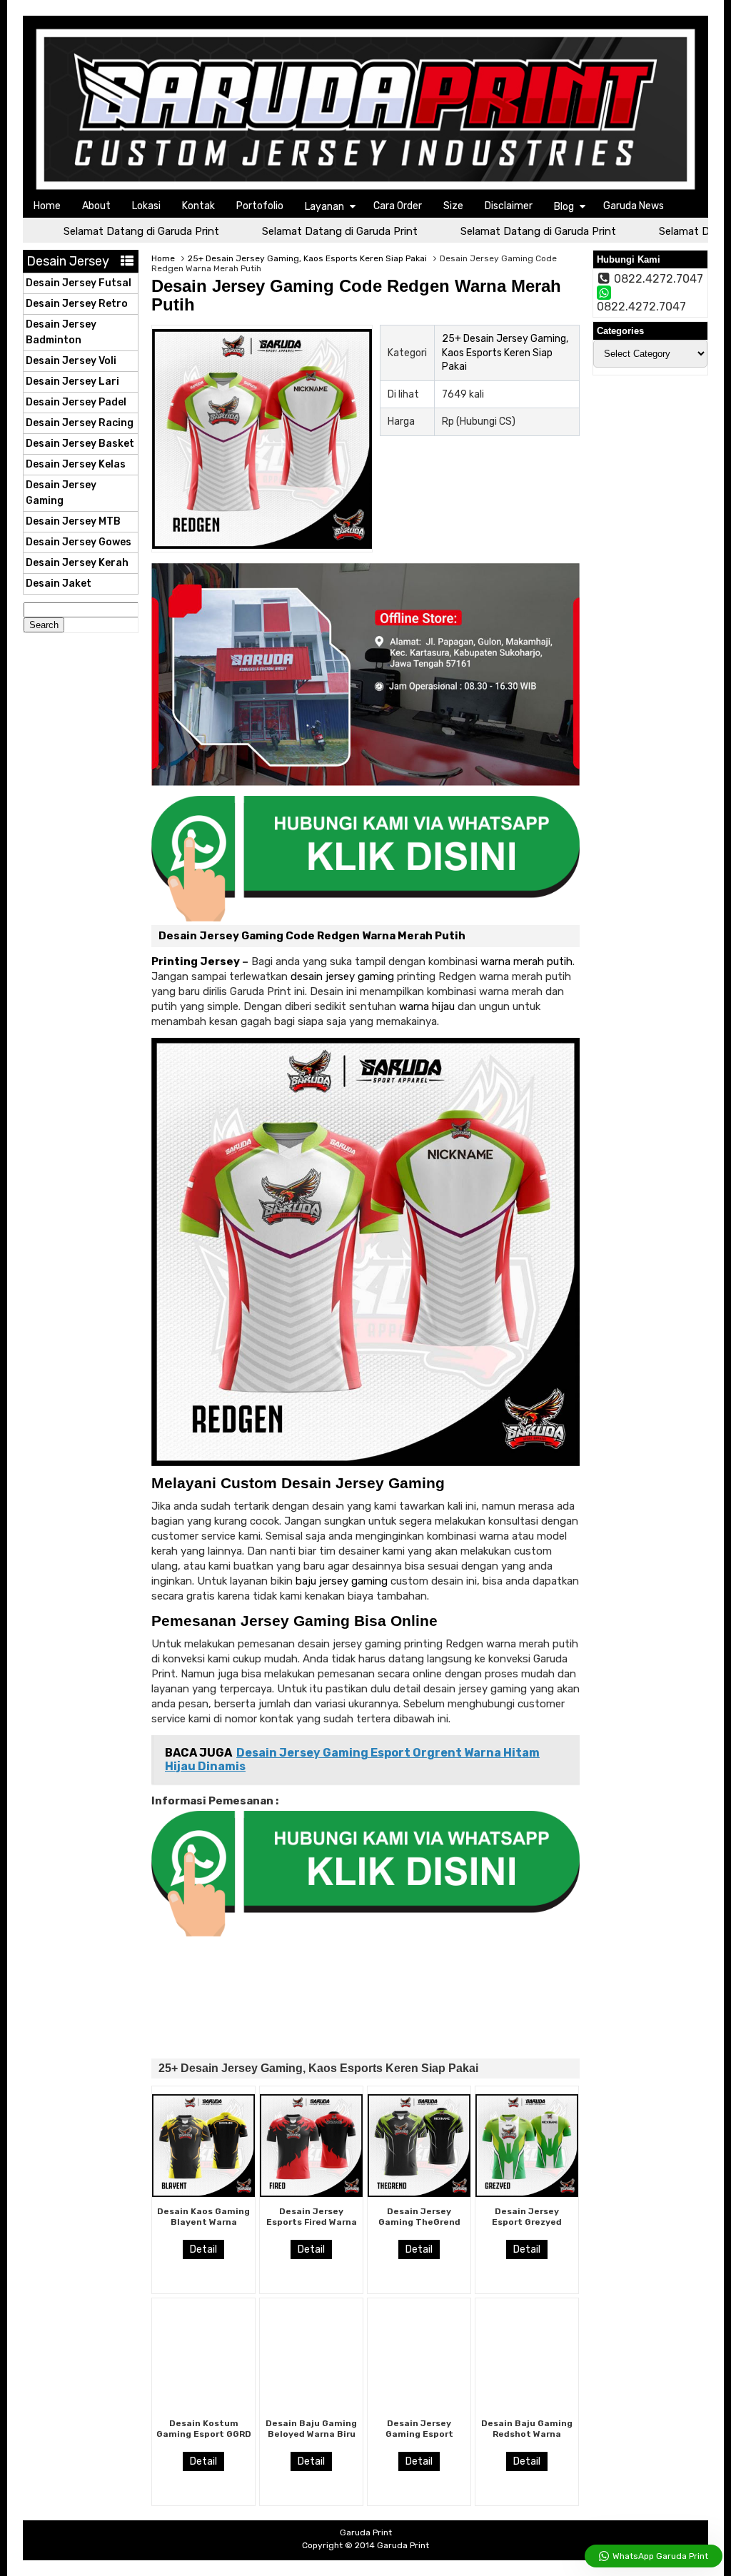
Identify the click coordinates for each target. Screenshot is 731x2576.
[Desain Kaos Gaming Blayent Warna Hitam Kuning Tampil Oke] (203, 2193)
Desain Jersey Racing (80, 423)
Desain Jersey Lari (72, 382)
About (96, 206)
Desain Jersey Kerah (77, 563)
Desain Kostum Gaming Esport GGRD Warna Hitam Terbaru (204, 2439)
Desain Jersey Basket (80, 444)
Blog (564, 207)
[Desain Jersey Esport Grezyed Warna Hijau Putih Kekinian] (527, 2193)
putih (560, 961)
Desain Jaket (59, 584)
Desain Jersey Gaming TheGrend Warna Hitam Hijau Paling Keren (419, 2227)
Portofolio (260, 206)
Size (453, 206)
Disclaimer (509, 206)
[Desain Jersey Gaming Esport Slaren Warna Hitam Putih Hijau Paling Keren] (419, 2405)
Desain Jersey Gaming (61, 493)
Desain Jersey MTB (73, 521)
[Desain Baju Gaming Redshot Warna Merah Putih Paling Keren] (527, 2405)
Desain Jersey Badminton (61, 332)
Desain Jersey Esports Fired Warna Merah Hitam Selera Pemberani (312, 2227)
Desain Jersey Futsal (79, 283)
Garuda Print (403, 2545)
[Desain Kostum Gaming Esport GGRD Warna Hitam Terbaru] (203, 2405)
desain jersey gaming (342, 976)
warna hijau (427, 1006)
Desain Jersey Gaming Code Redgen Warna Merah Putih (356, 295)
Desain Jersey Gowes (79, 542)
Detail (203, 2249)
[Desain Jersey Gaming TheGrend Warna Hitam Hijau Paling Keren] (419, 2193)
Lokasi (146, 206)
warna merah (512, 961)
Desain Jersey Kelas (76, 464)
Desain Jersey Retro (77, 304)
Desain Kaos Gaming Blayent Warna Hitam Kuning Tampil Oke (203, 2227)
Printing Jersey (196, 961)
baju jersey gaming (342, 1581)
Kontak (198, 206)
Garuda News (634, 206)
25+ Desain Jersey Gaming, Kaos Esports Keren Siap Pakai (307, 258)
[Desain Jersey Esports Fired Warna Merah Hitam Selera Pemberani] (311, 2193)
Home (47, 206)
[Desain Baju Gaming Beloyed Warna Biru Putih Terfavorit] (311, 2405)
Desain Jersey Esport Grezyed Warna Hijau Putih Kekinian (527, 2227)
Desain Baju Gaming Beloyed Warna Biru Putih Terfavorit (311, 2434)
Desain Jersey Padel (76, 402)
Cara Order (398, 206)
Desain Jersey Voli (71, 361)
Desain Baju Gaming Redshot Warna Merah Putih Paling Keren (527, 2439)
